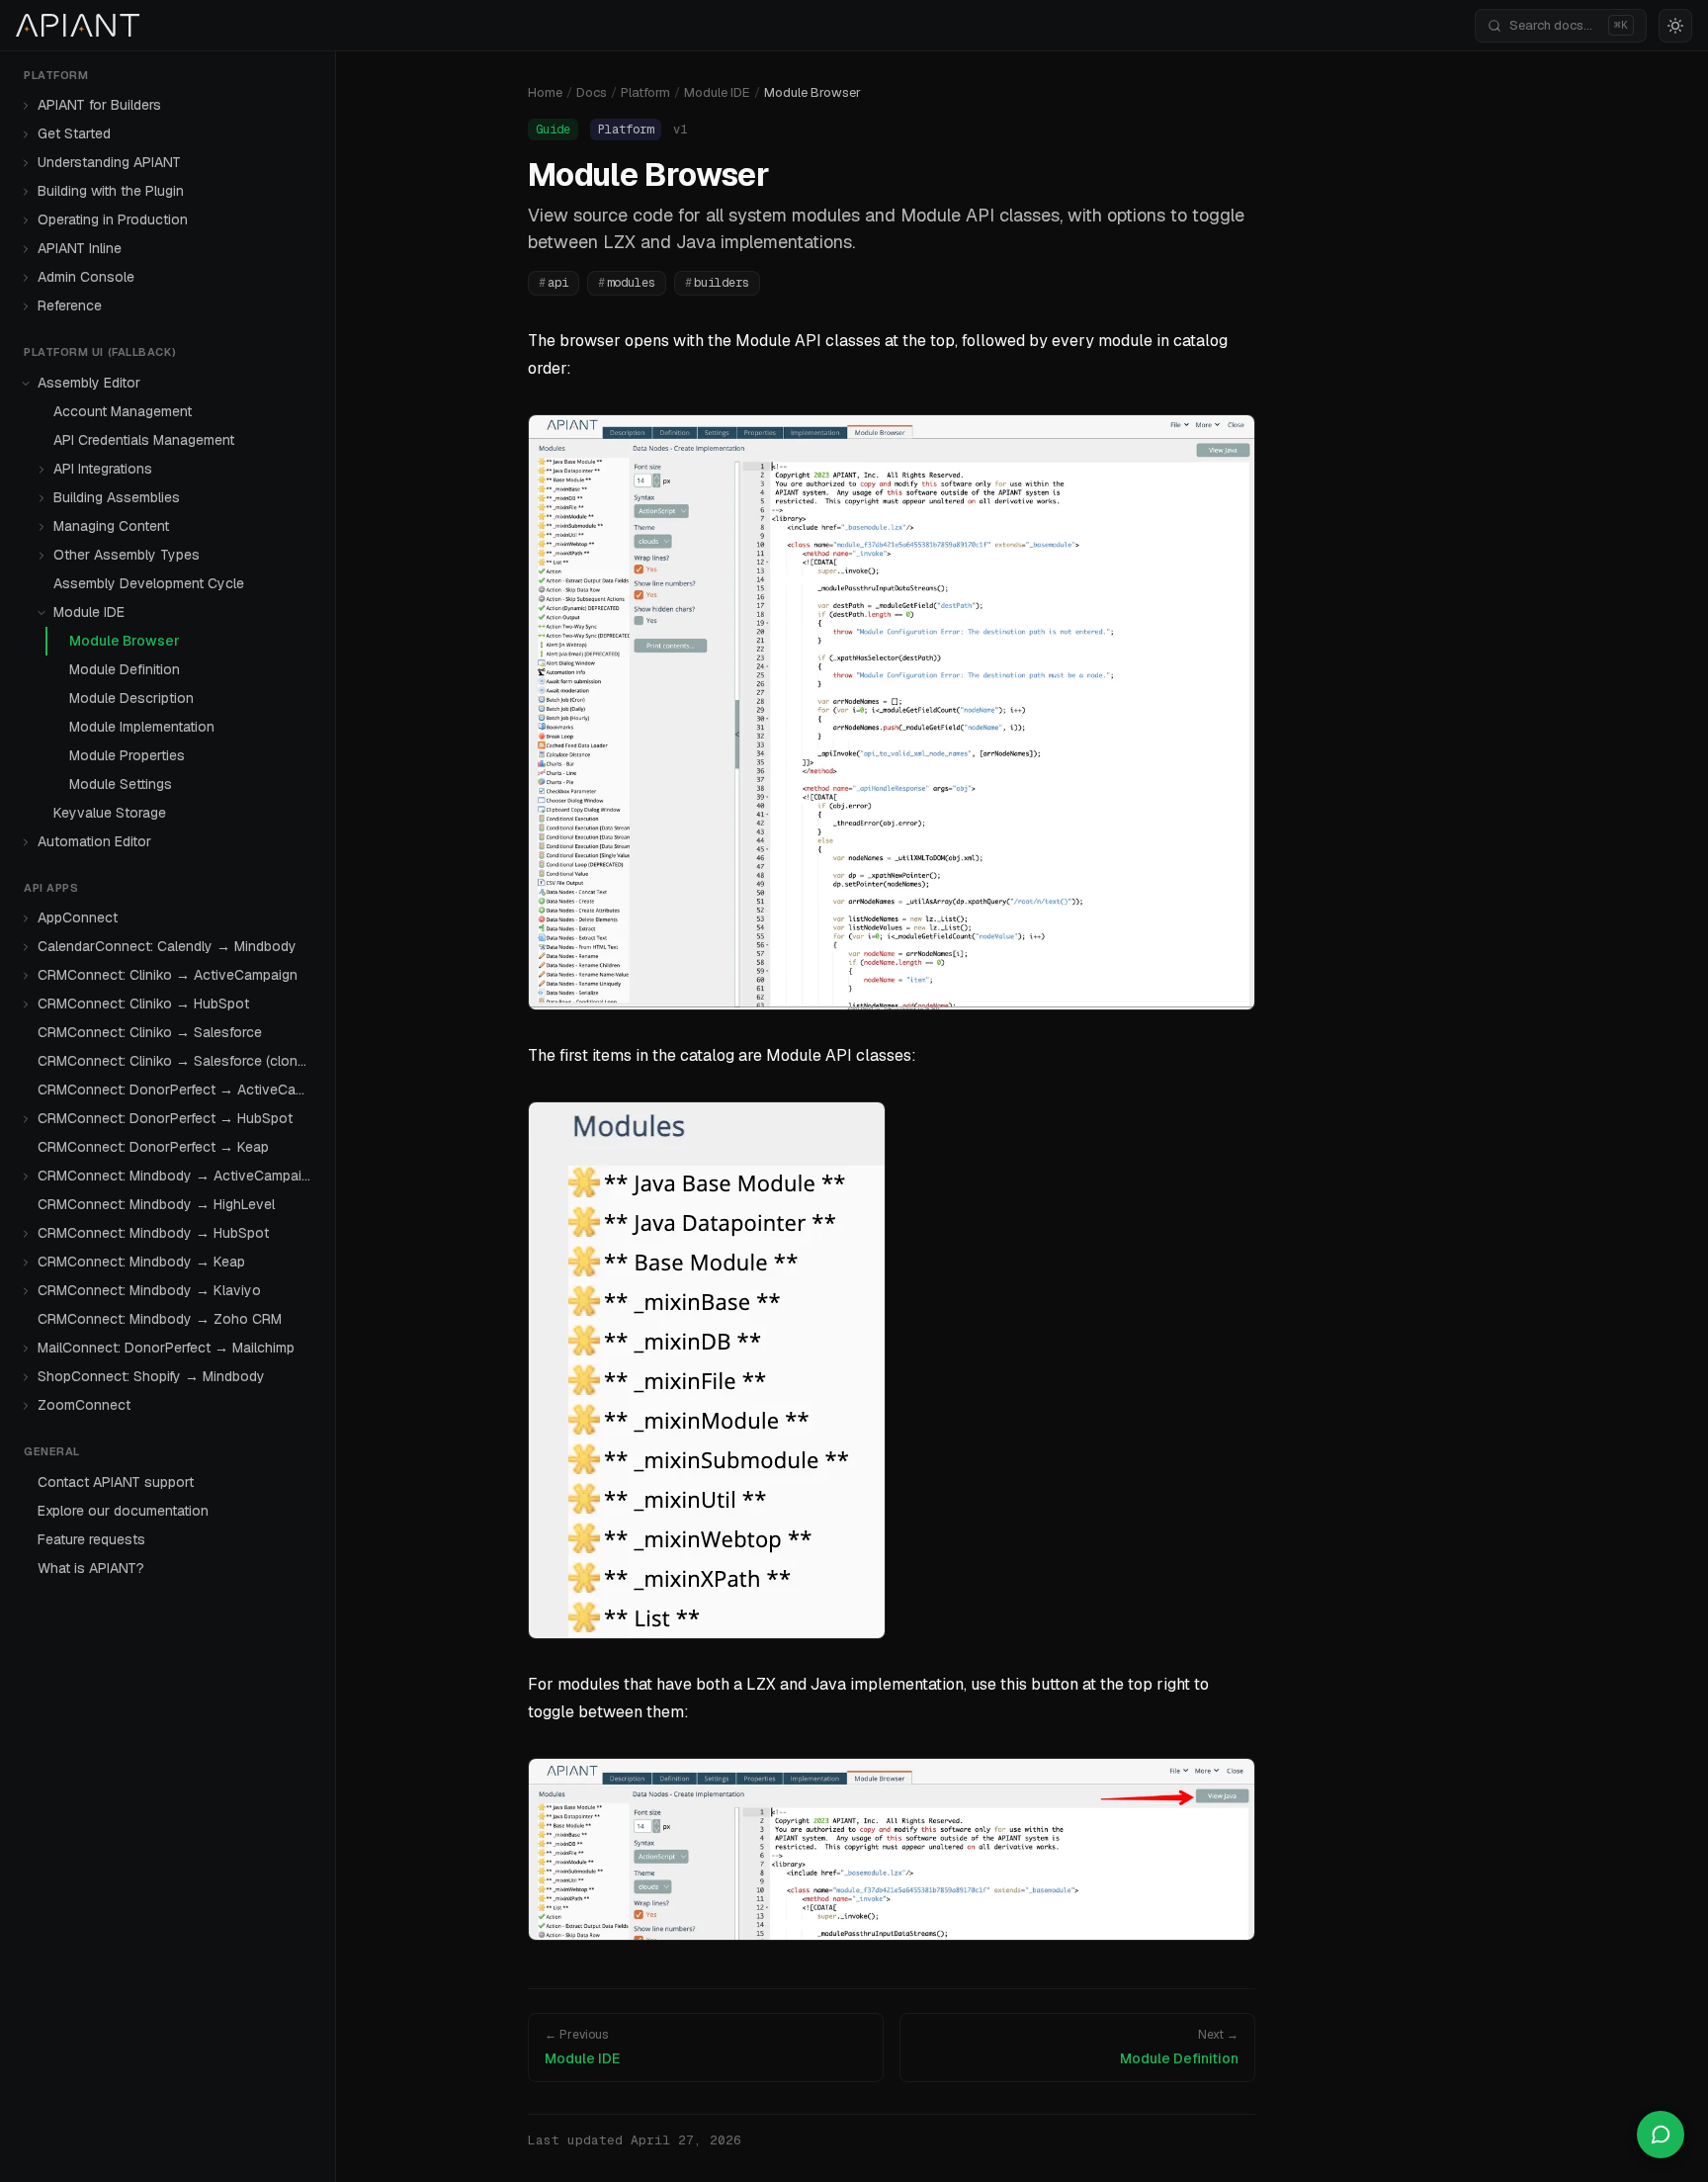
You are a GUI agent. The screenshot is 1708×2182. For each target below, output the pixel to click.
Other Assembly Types (127, 555)
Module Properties (127, 755)
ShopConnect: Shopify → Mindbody (151, 1377)
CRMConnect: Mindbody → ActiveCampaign (177, 1177)
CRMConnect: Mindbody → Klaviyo (149, 1291)
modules (627, 283)
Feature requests (91, 1539)
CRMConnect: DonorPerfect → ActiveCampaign (178, 1091)
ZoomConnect (84, 1406)
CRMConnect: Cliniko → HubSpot (143, 1004)
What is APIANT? (91, 1568)
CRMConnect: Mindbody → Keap (141, 1263)
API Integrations (103, 469)
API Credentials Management (144, 440)
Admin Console (86, 278)
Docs (592, 92)
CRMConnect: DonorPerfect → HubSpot (165, 1119)
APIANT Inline (80, 249)
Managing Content (111, 526)
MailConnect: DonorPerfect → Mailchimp (166, 1349)
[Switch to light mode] (1675, 26)
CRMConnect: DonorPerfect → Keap (153, 1148)
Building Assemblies (117, 497)
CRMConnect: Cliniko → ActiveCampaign (168, 976)
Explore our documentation (123, 1511)
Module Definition (125, 669)
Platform (645, 92)
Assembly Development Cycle (149, 583)
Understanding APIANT (109, 163)
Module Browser (125, 641)
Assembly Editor (89, 383)
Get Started (74, 134)
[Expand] (26, 106)
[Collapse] (26, 384)
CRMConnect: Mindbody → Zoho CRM (160, 1320)
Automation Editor (94, 841)
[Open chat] (1661, 2135)
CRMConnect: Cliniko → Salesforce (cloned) (177, 1062)
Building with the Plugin (111, 192)
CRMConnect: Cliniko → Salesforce (150, 1033)
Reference (70, 306)
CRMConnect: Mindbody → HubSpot (153, 1234)
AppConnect (78, 918)
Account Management (123, 411)
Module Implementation (142, 727)
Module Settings (121, 784)
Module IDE (89, 612)
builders (717, 283)
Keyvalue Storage (110, 813)
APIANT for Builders (99, 106)
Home (545, 92)
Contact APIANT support (116, 1482)
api (554, 283)
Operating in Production (113, 220)
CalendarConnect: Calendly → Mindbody (167, 947)
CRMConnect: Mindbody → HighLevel (156, 1205)
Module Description (131, 698)
